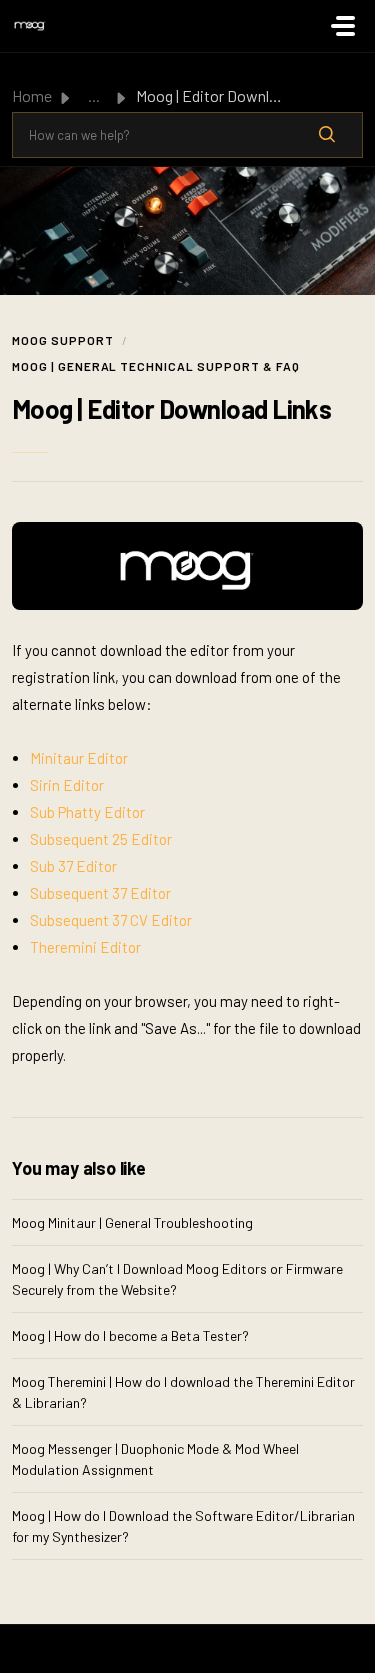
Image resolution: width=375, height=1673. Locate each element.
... (94, 95)
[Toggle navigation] (343, 26)
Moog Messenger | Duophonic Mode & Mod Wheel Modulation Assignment (155, 1459)
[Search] (327, 135)
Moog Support (63, 340)
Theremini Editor (85, 947)
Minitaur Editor (79, 758)
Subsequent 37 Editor (100, 893)
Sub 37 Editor (73, 866)
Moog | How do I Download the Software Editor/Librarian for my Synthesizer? (183, 1526)
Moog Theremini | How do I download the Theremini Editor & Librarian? (183, 1392)
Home (32, 95)
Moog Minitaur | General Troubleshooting (132, 1222)
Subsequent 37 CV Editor (111, 920)
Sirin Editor (67, 785)
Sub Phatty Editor (87, 812)
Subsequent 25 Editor (101, 839)
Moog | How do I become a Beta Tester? (130, 1335)
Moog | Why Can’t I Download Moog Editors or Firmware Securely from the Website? (177, 1279)
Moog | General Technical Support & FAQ (155, 366)
